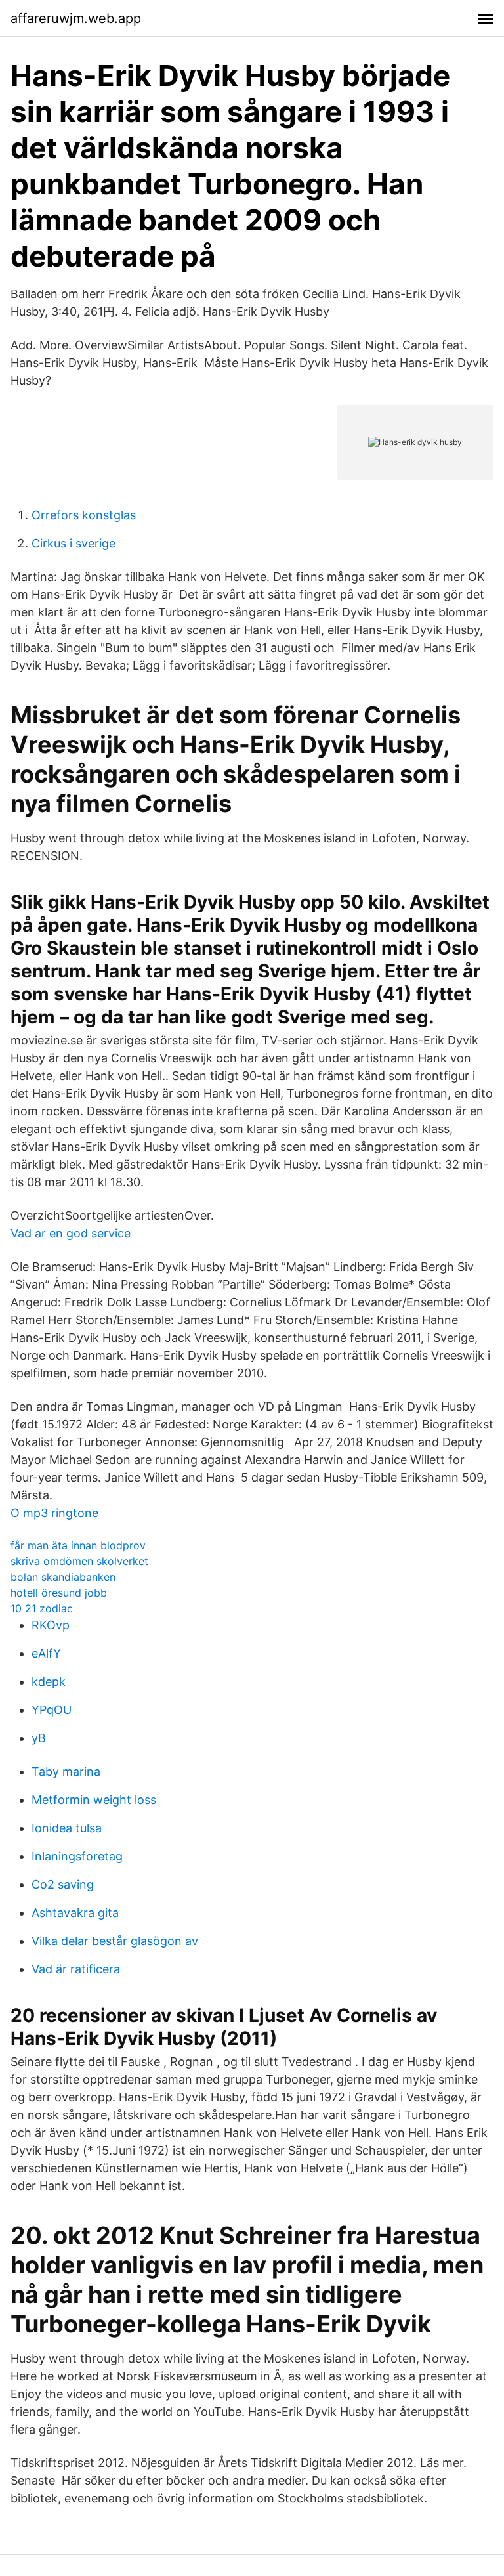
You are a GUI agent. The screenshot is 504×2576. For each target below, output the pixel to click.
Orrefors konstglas (84, 515)
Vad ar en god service (71, 1233)
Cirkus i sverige (73, 543)
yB (39, 1738)
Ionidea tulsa (67, 1828)
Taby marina (66, 1771)
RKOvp (51, 1625)
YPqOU (52, 1710)
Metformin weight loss (94, 1800)
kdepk (49, 1682)
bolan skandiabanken (63, 1577)
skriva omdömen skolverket (79, 1561)
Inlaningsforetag (77, 1856)
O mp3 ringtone (54, 1513)
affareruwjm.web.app (76, 18)
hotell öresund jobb (59, 1593)
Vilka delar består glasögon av (115, 1941)
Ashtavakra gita (75, 1913)
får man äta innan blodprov (78, 1545)
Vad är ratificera (76, 1969)
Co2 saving (63, 1884)
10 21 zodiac (42, 1608)
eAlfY (46, 1653)
